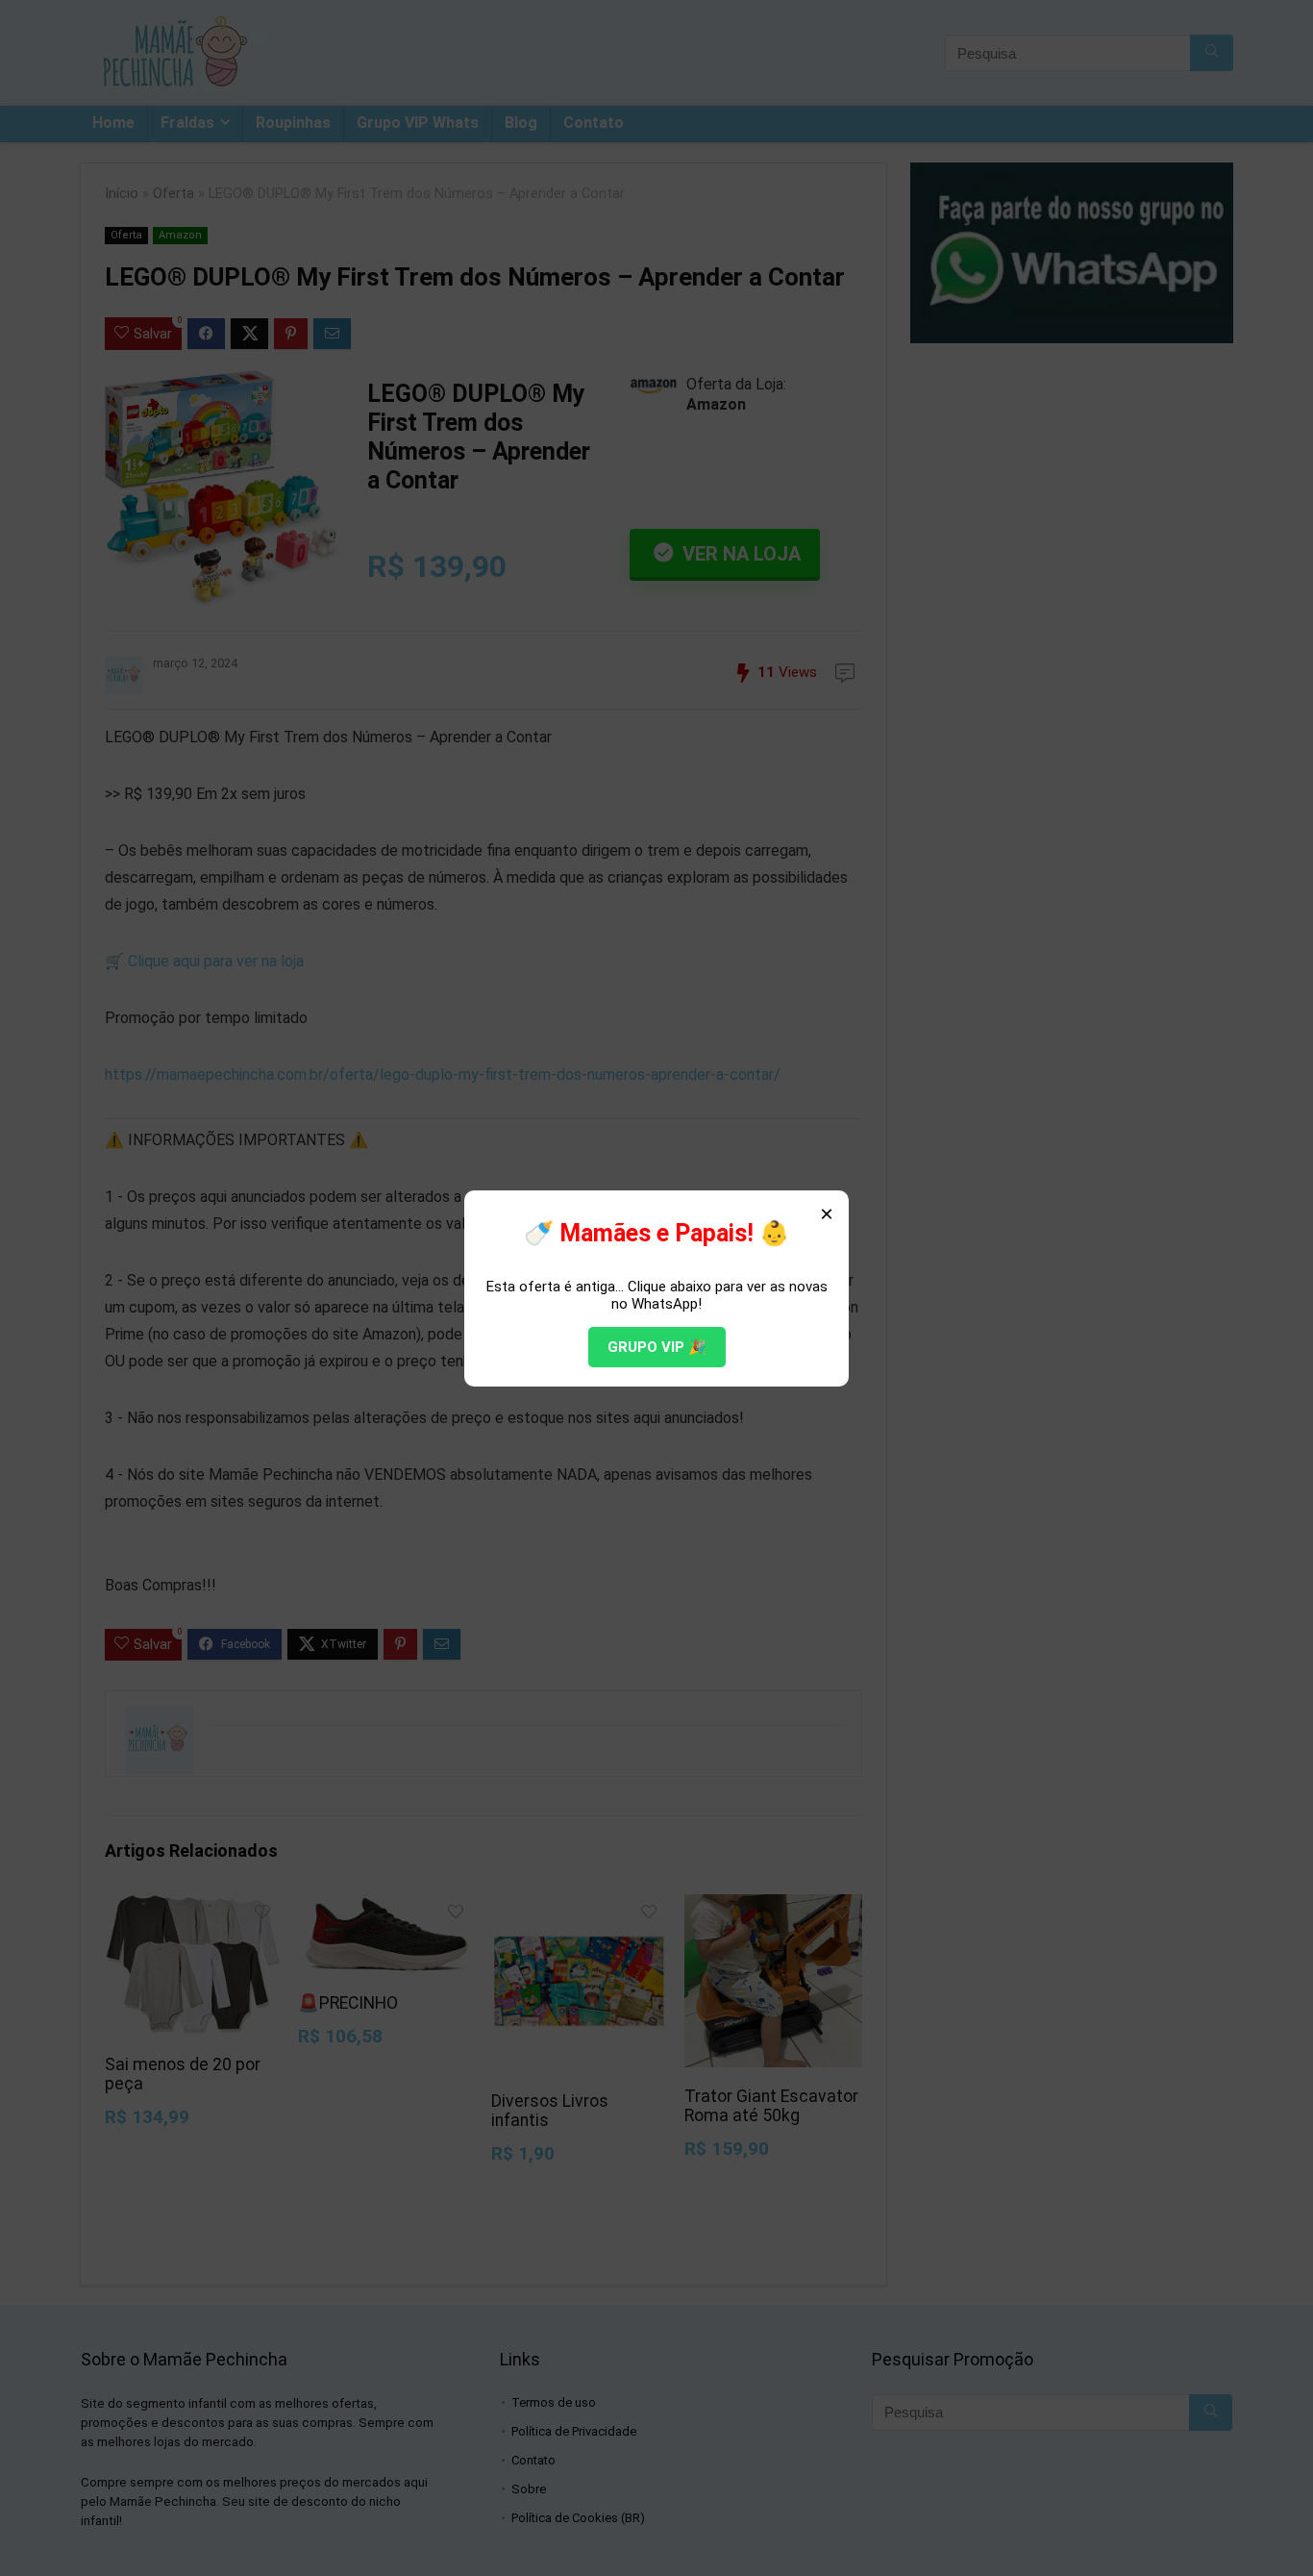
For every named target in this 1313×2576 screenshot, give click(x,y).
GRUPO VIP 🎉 (657, 1347)
